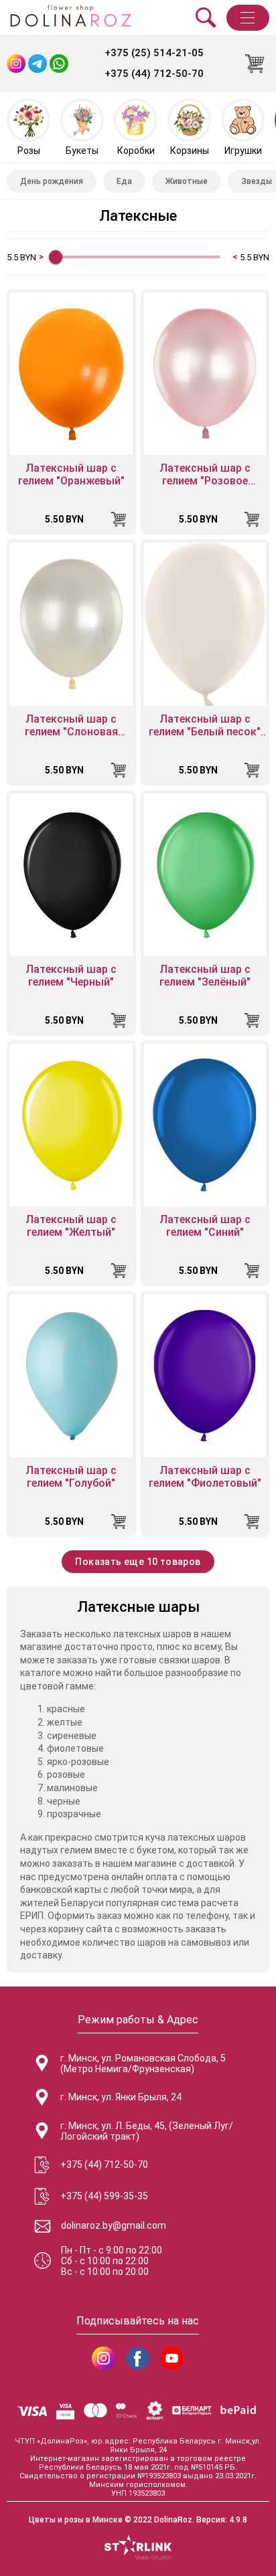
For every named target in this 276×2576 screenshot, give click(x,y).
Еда (124, 181)
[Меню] (248, 18)
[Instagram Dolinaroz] (16, 64)
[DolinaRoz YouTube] (172, 2358)
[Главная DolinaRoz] (70, 17)
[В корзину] (119, 519)
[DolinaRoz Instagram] (103, 2358)
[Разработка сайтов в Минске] (138, 2549)
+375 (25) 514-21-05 (154, 53)
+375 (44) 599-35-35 (104, 2196)
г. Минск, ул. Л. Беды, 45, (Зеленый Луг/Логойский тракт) (147, 2131)
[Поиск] (206, 17)
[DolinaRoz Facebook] (138, 2358)
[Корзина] (255, 64)
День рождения (52, 181)
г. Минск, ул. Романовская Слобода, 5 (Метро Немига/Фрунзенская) (143, 2063)
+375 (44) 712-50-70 (154, 74)
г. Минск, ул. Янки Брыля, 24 (121, 2097)
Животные (187, 181)
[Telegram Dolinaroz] (38, 64)
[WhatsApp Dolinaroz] (59, 64)
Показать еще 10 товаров (138, 1562)
